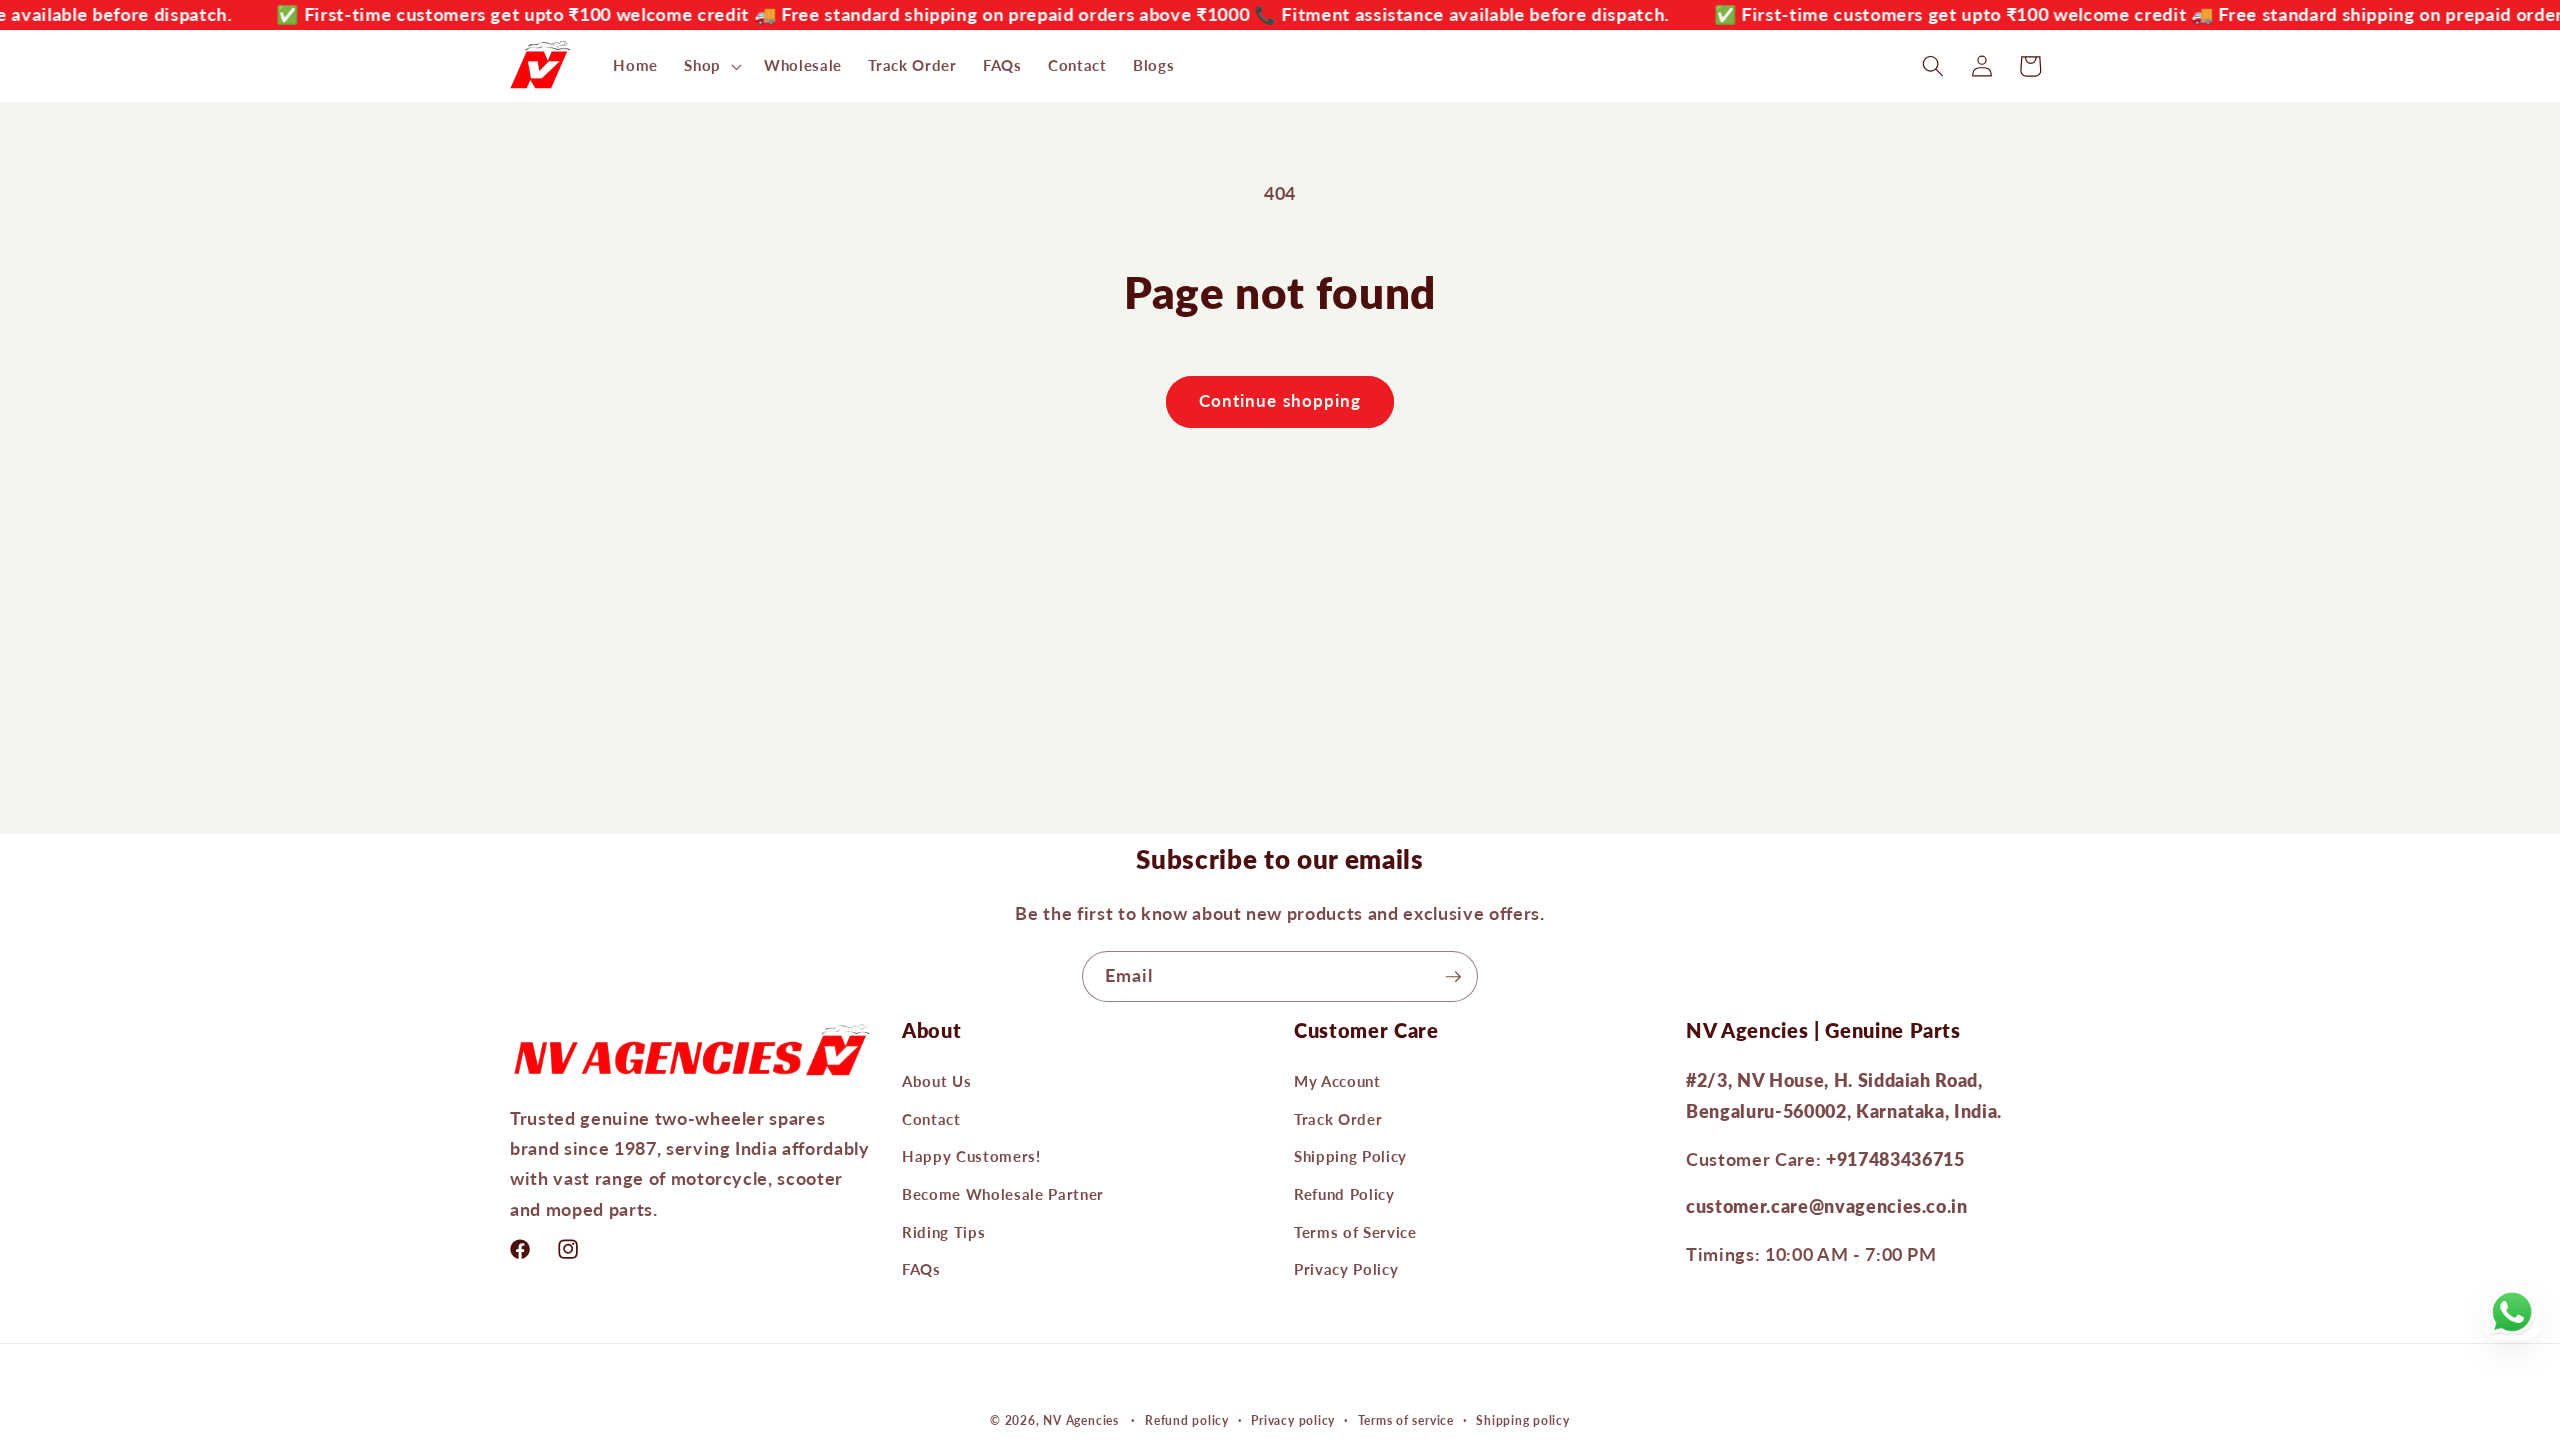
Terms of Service (1355, 1232)
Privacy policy (1293, 1420)
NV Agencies (1080, 1420)
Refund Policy (1344, 1194)
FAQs (921, 1269)
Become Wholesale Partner (1003, 1194)
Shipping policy (1523, 1420)
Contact (931, 1119)
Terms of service (1406, 1420)
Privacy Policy (1346, 1269)
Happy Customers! (971, 1156)
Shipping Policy (1350, 1156)
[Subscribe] (1453, 977)
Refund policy (1187, 1420)
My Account (1337, 1081)
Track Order (1338, 1119)
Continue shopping (1280, 401)
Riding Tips (943, 1232)
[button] (711, 66)
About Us (936, 1081)
